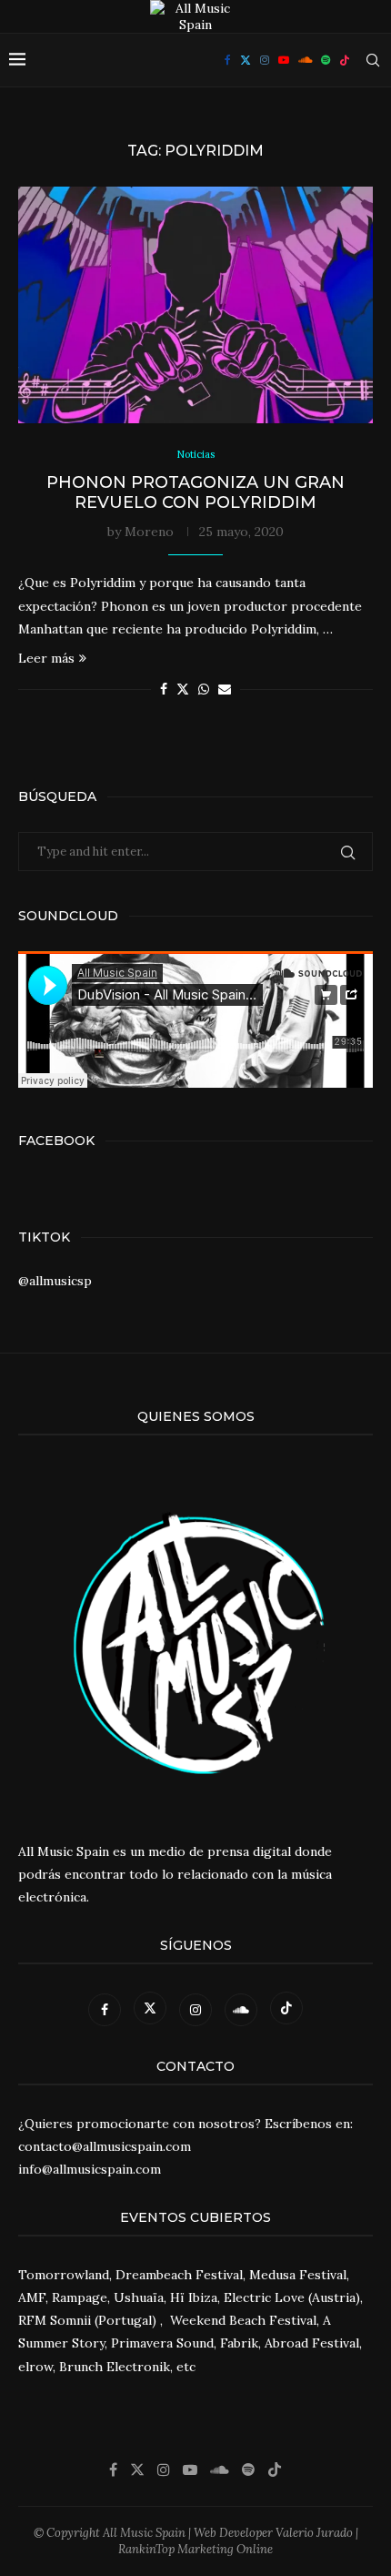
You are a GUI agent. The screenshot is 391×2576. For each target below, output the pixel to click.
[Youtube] (284, 60)
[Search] (373, 60)
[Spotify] (326, 60)
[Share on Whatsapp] (204, 689)
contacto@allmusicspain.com (105, 2146)
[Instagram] (265, 60)
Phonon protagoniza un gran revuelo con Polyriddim (195, 492)
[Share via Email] (225, 689)
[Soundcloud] (305, 60)
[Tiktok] (345, 60)
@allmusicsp (55, 1281)
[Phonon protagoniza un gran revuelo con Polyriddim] (195, 305)
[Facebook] (228, 60)
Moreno (149, 532)
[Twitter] (246, 60)
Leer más (46, 658)
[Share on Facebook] (164, 689)
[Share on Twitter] (183, 689)
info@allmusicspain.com (90, 2169)
